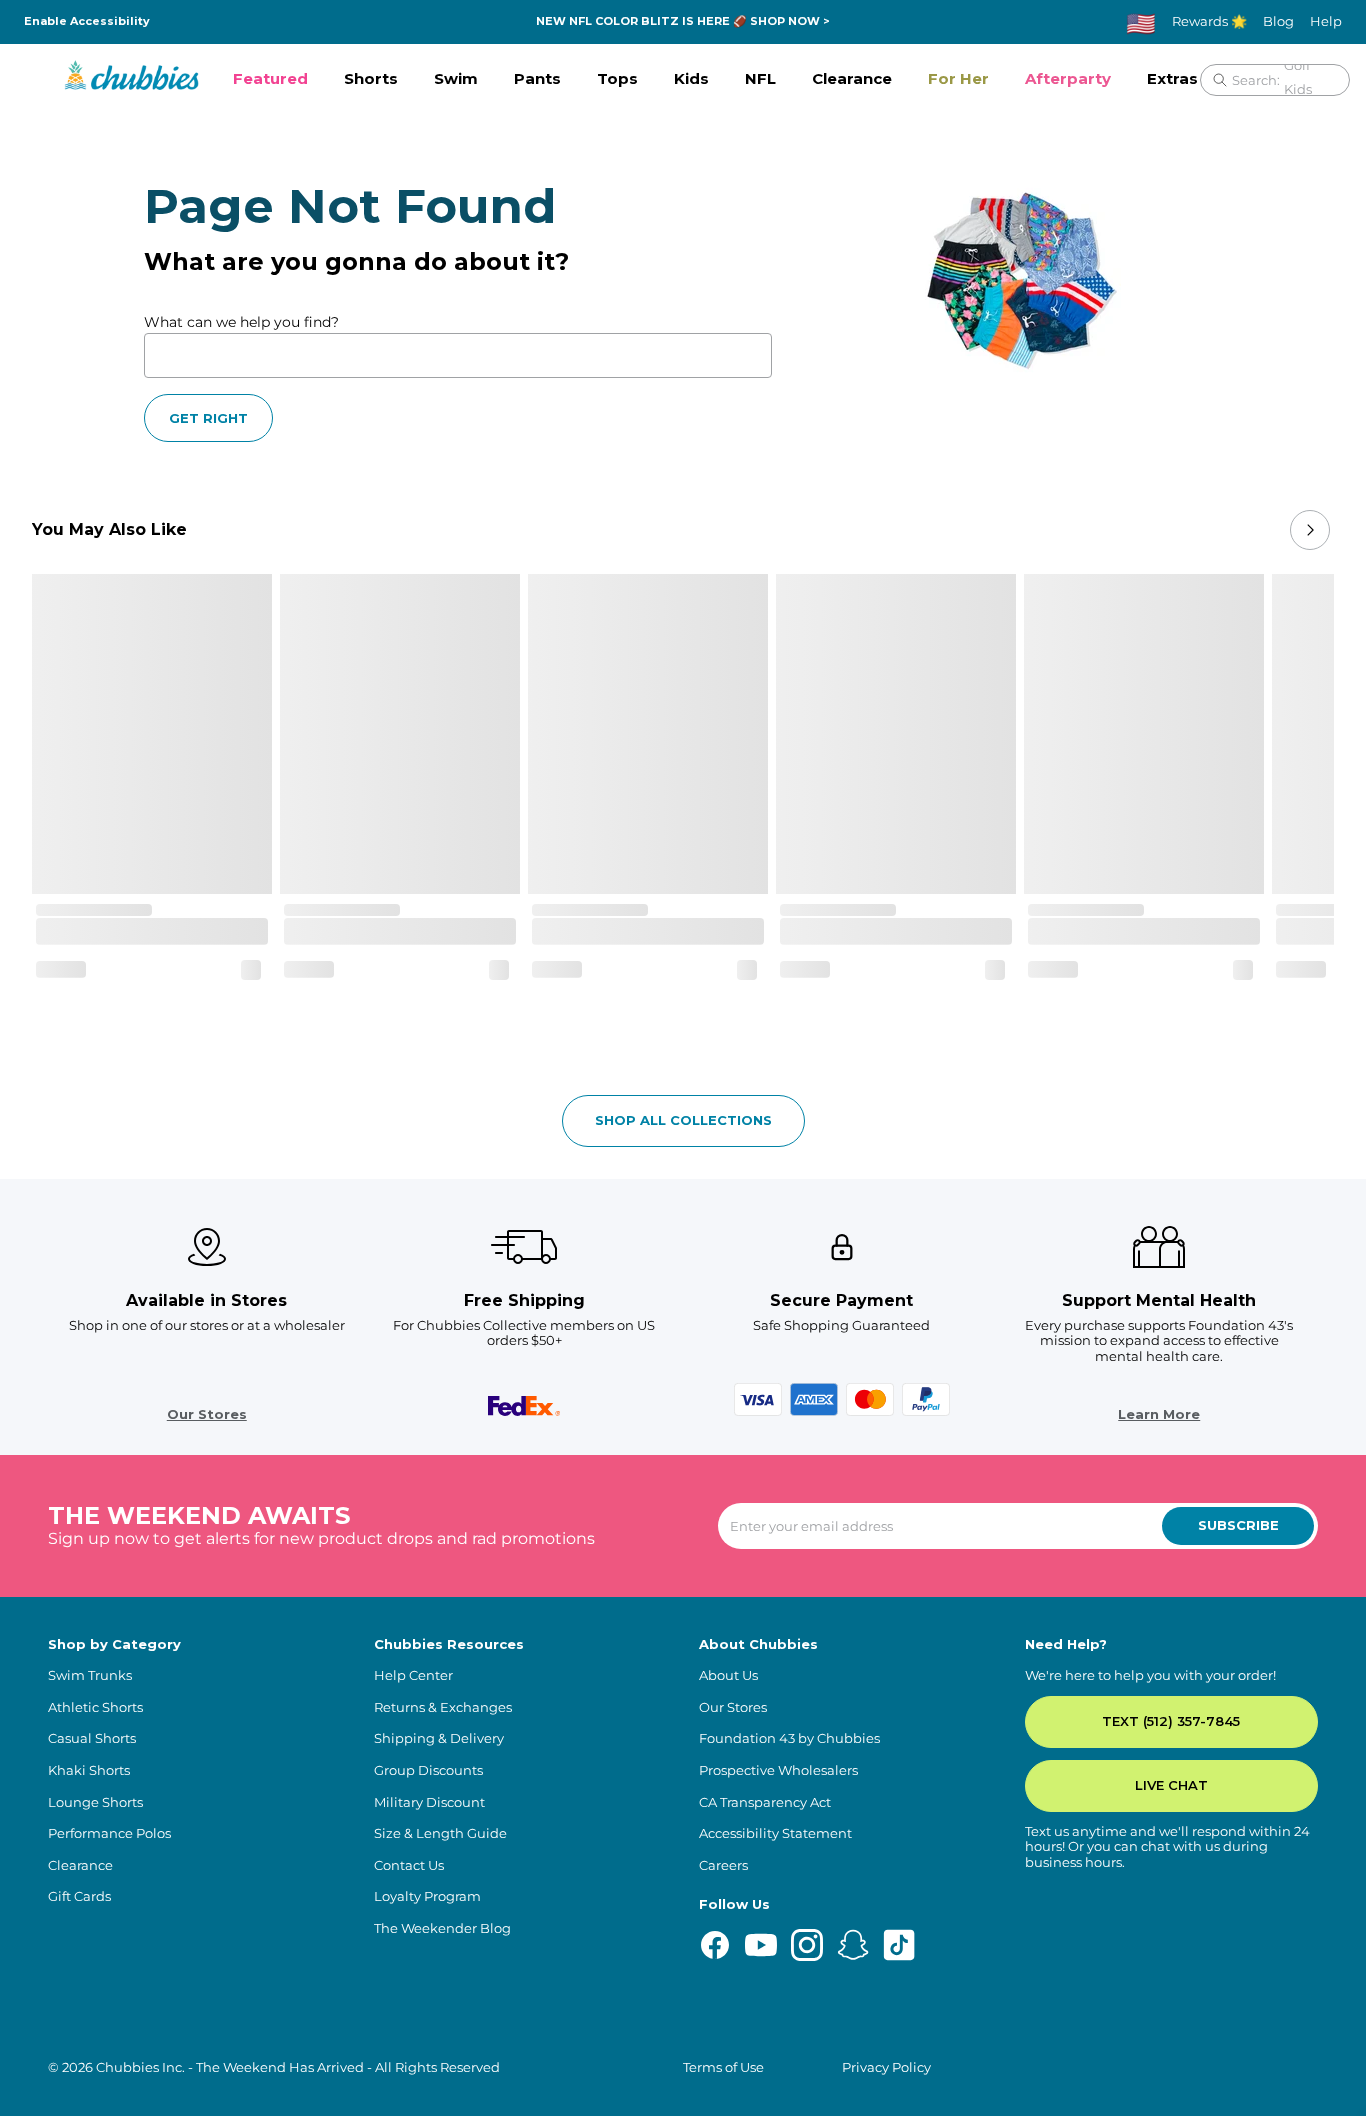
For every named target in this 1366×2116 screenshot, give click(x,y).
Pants (537, 78)
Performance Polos (109, 1833)
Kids (691, 78)
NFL (760, 78)
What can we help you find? (241, 322)
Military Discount (429, 1802)
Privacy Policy (886, 2067)
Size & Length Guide (440, 1833)
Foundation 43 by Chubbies (789, 1738)
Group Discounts (428, 1770)
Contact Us (409, 1865)
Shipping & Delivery (439, 1738)
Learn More (1159, 1414)
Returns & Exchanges (443, 1707)
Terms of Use (723, 2067)
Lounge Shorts (95, 1802)
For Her (958, 78)
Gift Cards (79, 1896)
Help (1326, 21)
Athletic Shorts (95, 1707)
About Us (728, 1675)
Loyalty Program (427, 1896)
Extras (1172, 78)
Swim (456, 78)
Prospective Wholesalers (778, 1770)
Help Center (413, 1675)
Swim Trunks (90, 1675)
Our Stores (207, 1414)
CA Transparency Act (765, 1802)
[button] (270, 80)
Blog (1278, 21)
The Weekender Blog (442, 1928)
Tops (617, 78)
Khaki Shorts (89, 1770)
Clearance (852, 78)
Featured (270, 78)
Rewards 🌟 (1209, 21)
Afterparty (1068, 78)
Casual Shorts (92, 1738)
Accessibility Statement (775, 1833)
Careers (723, 1865)
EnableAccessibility (87, 21)
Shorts (371, 78)
